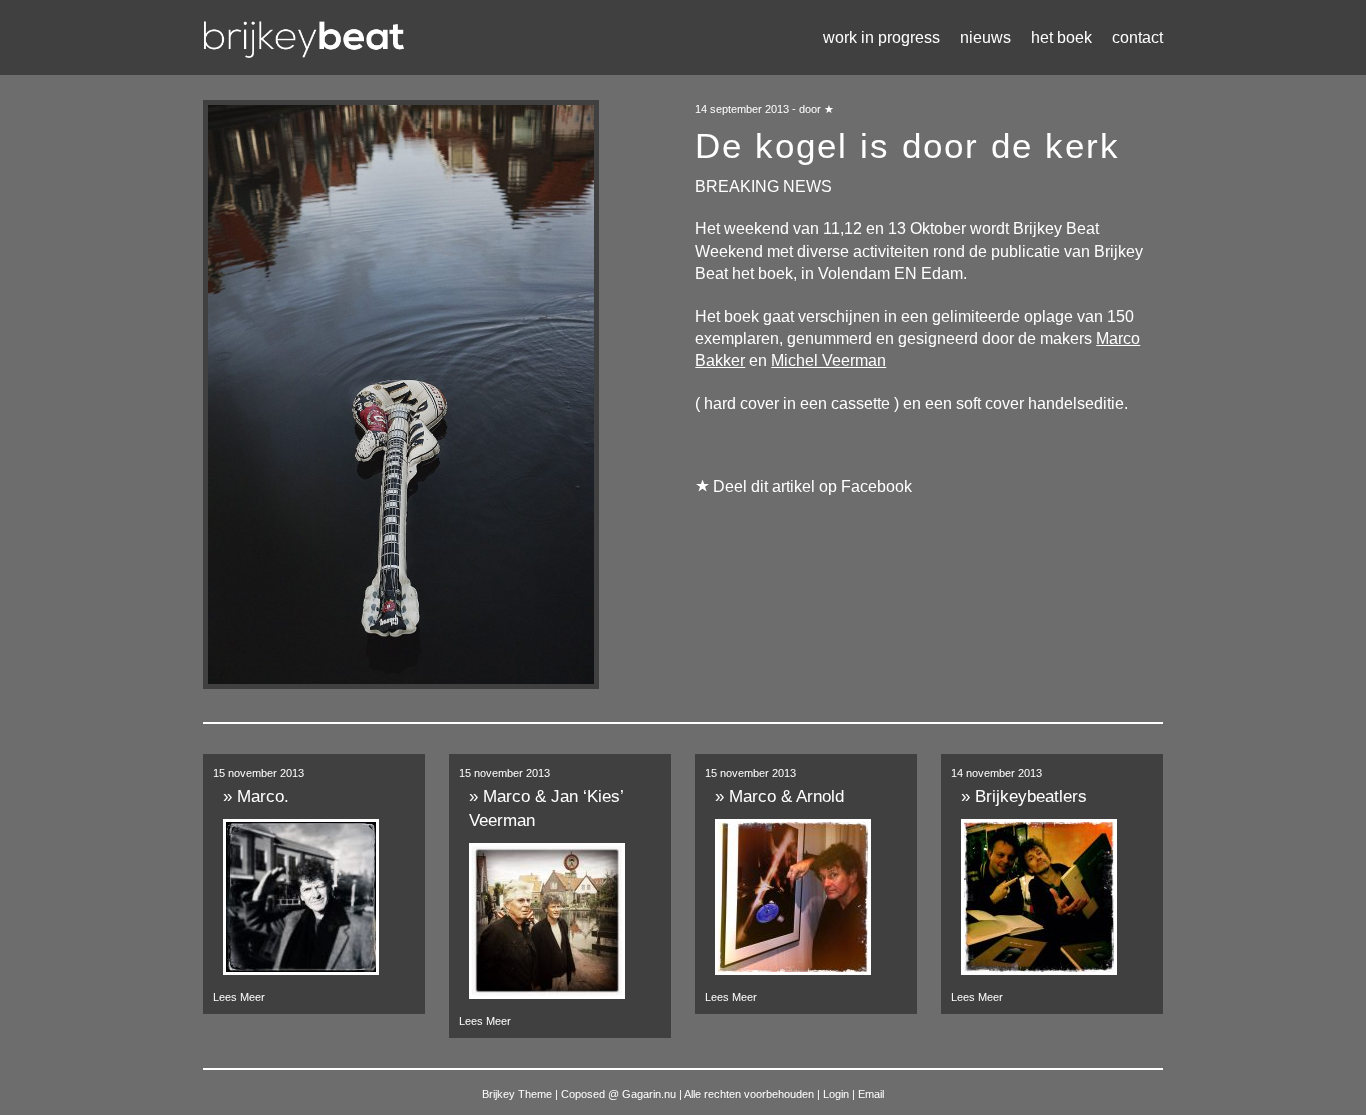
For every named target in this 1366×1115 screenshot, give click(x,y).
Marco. (263, 796)
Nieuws (985, 37)
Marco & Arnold (786, 796)
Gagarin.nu (649, 1094)
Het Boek (1061, 37)
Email (871, 1094)
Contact (1137, 37)
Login (837, 1094)
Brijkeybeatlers (1031, 796)
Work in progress (881, 37)
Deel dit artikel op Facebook (812, 486)
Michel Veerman (828, 360)
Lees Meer (239, 997)
